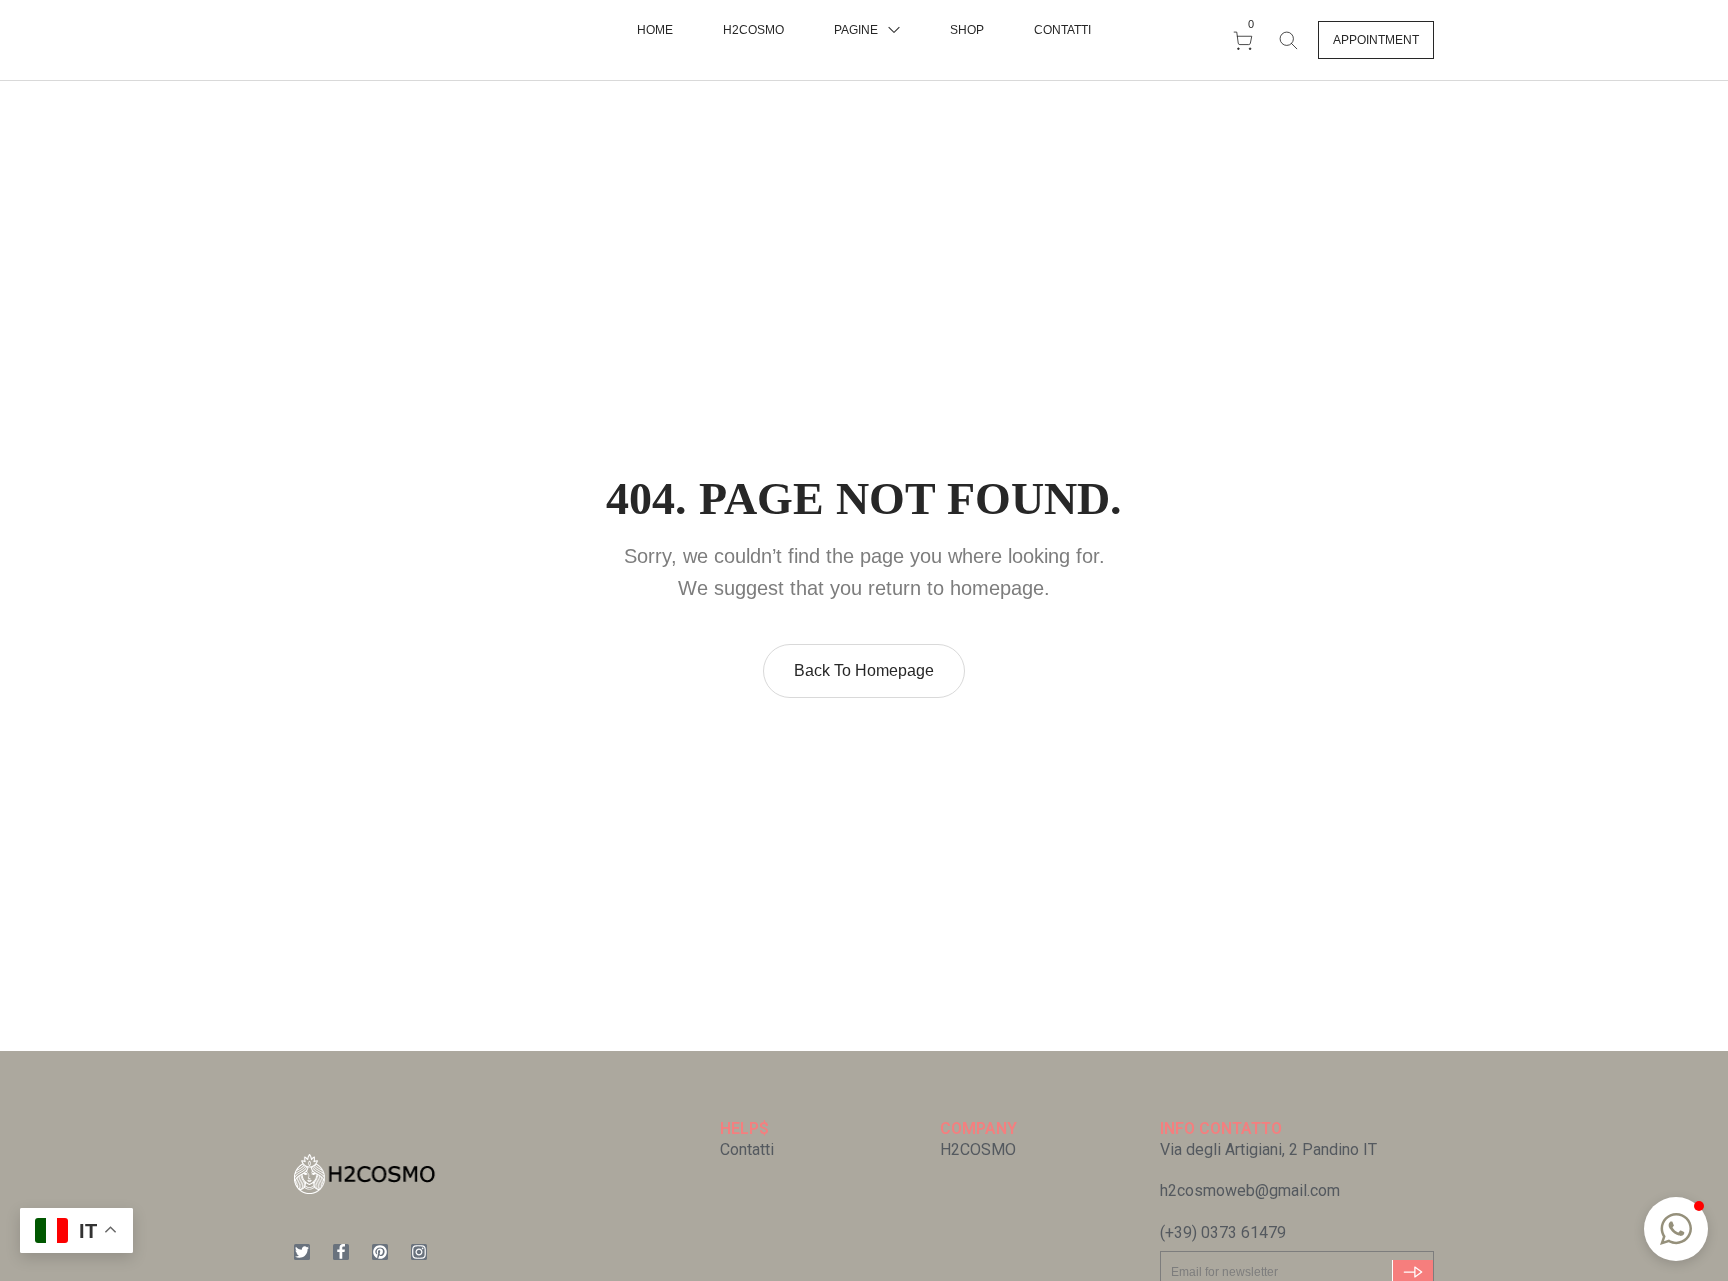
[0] (1245, 40)
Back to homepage (864, 670)
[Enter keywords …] (1288, 40)
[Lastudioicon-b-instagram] (419, 1252)
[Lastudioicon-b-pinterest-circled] (380, 1252)
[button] (1376, 40)
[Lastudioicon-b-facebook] (341, 1252)
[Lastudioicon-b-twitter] (302, 1252)
